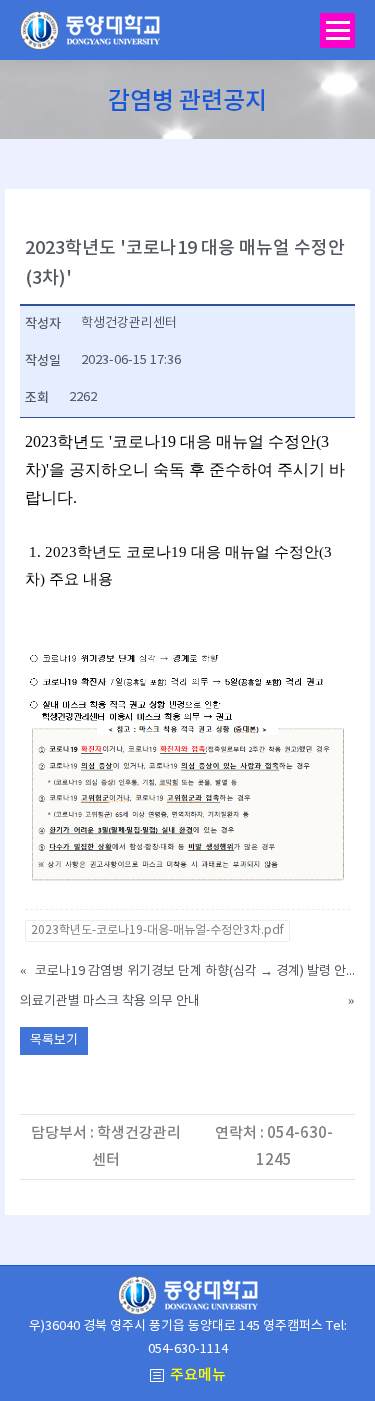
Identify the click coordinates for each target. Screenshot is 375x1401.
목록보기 (54, 1040)
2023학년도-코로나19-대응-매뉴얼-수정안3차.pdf (157, 930)
